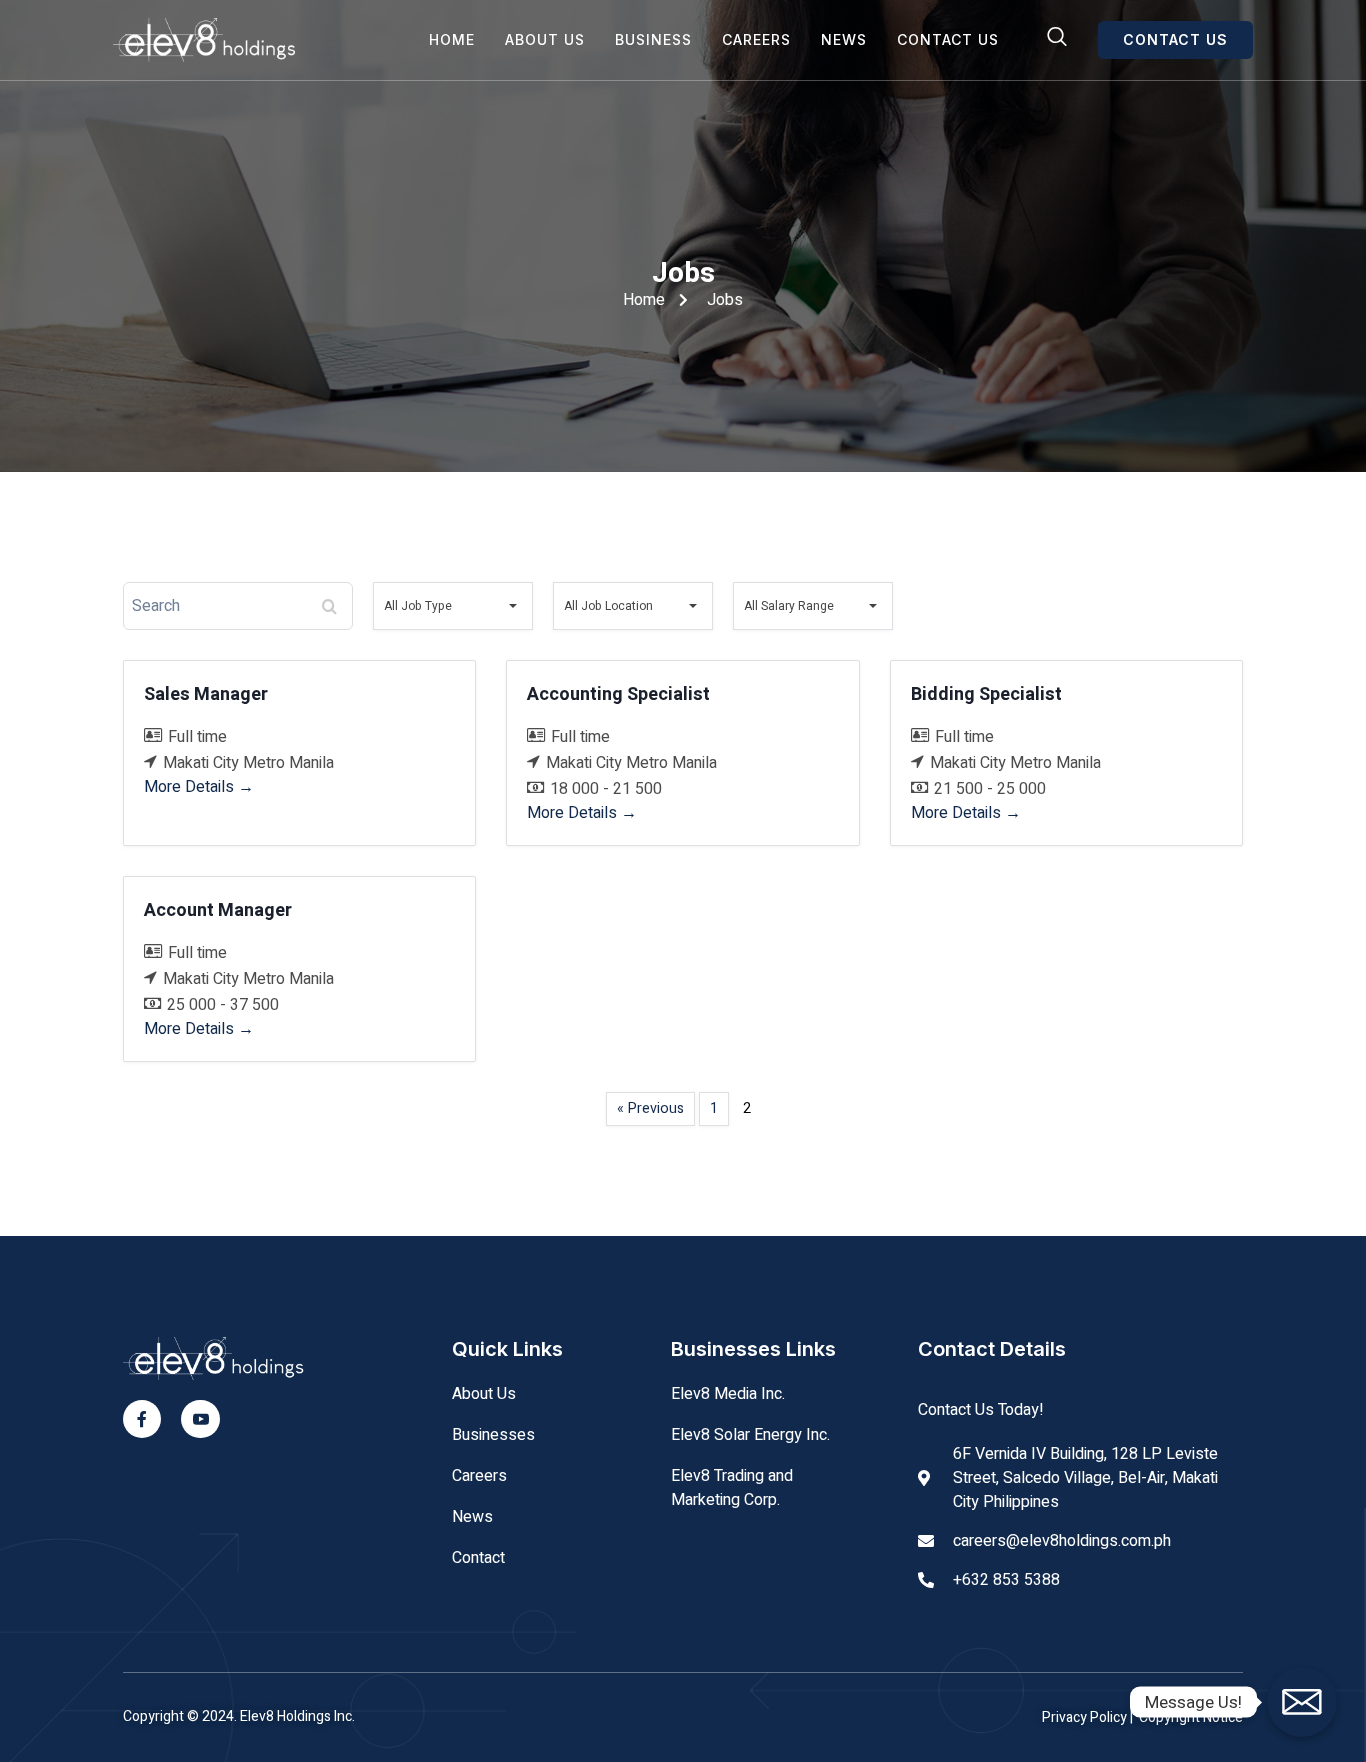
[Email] (1302, 1702)
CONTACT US (1175, 39)
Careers (756, 39)
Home (452, 39)
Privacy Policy (1086, 1717)
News (844, 39)
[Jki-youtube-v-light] (200, 1419)
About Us (545, 39)
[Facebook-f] (142, 1419)
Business (653, 39)
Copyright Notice (1191, 1717)
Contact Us (948, 39)
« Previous (650, 1108)
